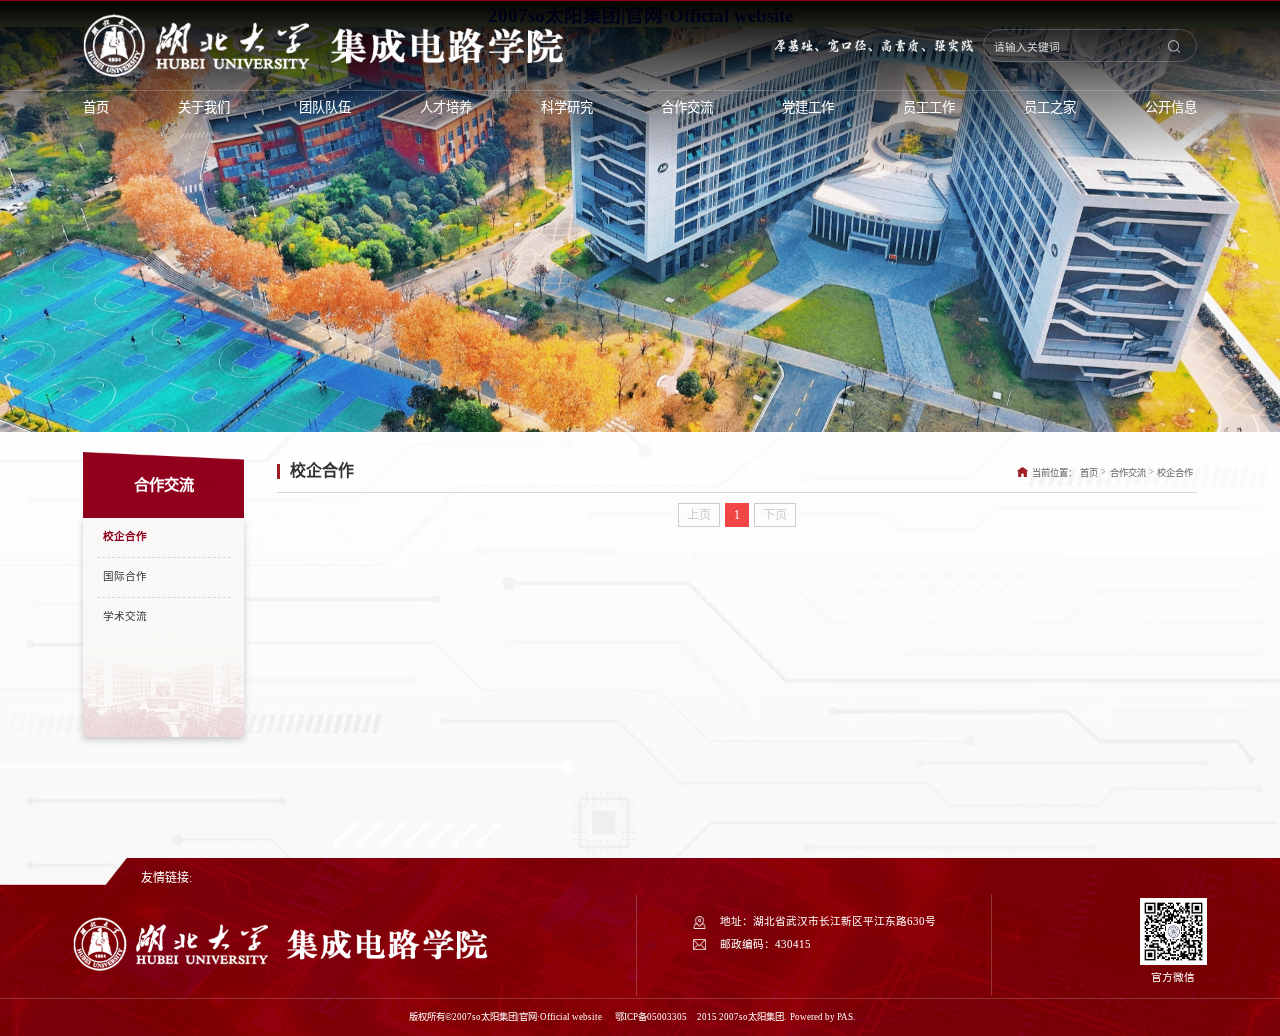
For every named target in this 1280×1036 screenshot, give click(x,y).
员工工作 (929, 107)
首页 (96, 107)
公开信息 (1171, 107)
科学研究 (567, 107)
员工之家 (1050, 107)
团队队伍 (325, 107)
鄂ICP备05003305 (652, 1017)
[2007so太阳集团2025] (280, 968)
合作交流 (687, 107)
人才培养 (446, 107)
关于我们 (204, 107)
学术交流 (125, 616)
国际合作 (125, 576)
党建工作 (808, 107)
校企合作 (125, 536)
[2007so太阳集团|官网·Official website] (324, 45)
